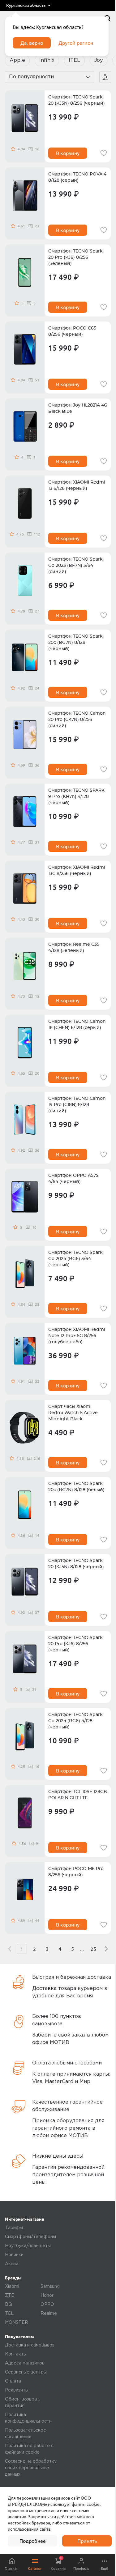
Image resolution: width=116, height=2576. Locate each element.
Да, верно (32, 43)
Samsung (50, 2287)
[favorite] (104, 153)
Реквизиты (17, 2390)
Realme (49, 2314)
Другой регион (76, 43)
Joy (99, 60)
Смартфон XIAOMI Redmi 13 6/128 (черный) (77, 485)
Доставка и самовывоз (30, 2345)
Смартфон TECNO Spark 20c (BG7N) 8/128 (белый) (76, 1487)
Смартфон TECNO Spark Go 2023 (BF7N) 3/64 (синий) (75, 566)
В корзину (68, 153)
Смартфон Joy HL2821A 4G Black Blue (78, 408)
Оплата (13, 2381)
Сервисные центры (26, 2372)
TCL (9, 2314)
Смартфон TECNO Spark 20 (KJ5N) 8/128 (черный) (76, 1564)
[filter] (105, 77)
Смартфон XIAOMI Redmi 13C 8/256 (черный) (77, 871)
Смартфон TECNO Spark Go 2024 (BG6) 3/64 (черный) (75, 1259)
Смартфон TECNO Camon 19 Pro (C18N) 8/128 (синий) (77, 1105)
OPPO (47, 2305)
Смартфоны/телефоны (30, 2237)
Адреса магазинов (25, 2363)
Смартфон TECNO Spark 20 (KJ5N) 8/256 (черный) (77, 100)
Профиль (81, 2568)
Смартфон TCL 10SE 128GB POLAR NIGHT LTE (78, 1795)
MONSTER (17, 2323)
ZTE (10, 2296)
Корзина (58, 2563)
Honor (47, 2296)
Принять (87, 2541)
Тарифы (14, 2228)
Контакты (16, 2354)
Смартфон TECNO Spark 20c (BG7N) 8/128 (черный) (75, 643)
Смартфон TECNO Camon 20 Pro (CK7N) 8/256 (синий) (77, 720)
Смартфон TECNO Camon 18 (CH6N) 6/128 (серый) (77, 1025)
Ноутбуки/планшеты (28, 2246)
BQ (9, 2305)
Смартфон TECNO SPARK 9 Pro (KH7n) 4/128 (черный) (76, 797)
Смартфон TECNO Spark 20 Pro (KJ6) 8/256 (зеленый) (75, 257)
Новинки (14, 2255)
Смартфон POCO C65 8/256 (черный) (72, 331)
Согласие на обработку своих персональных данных (31, 2468)
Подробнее (33, 2541)
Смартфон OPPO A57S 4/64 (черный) (73, 1179)
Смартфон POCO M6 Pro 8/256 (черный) (76, 1872)
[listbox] (28, 6)
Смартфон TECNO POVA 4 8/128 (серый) (77, 177)
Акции (12, 2264)
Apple (17, 60)
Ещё (105, 2568)
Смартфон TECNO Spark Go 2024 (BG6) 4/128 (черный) (75, 1721)
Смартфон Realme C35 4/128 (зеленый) (74, 948)
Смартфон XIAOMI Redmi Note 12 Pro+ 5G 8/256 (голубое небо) (77, 1336)
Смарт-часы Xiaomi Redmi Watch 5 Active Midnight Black (73, 1413)
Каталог (35, 2568)
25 (93, 1949)
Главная (12, 2568)
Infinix (47, 60)
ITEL (74, 60)
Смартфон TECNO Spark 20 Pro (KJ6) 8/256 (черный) (75, 1644)
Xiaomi (12, 2287)
